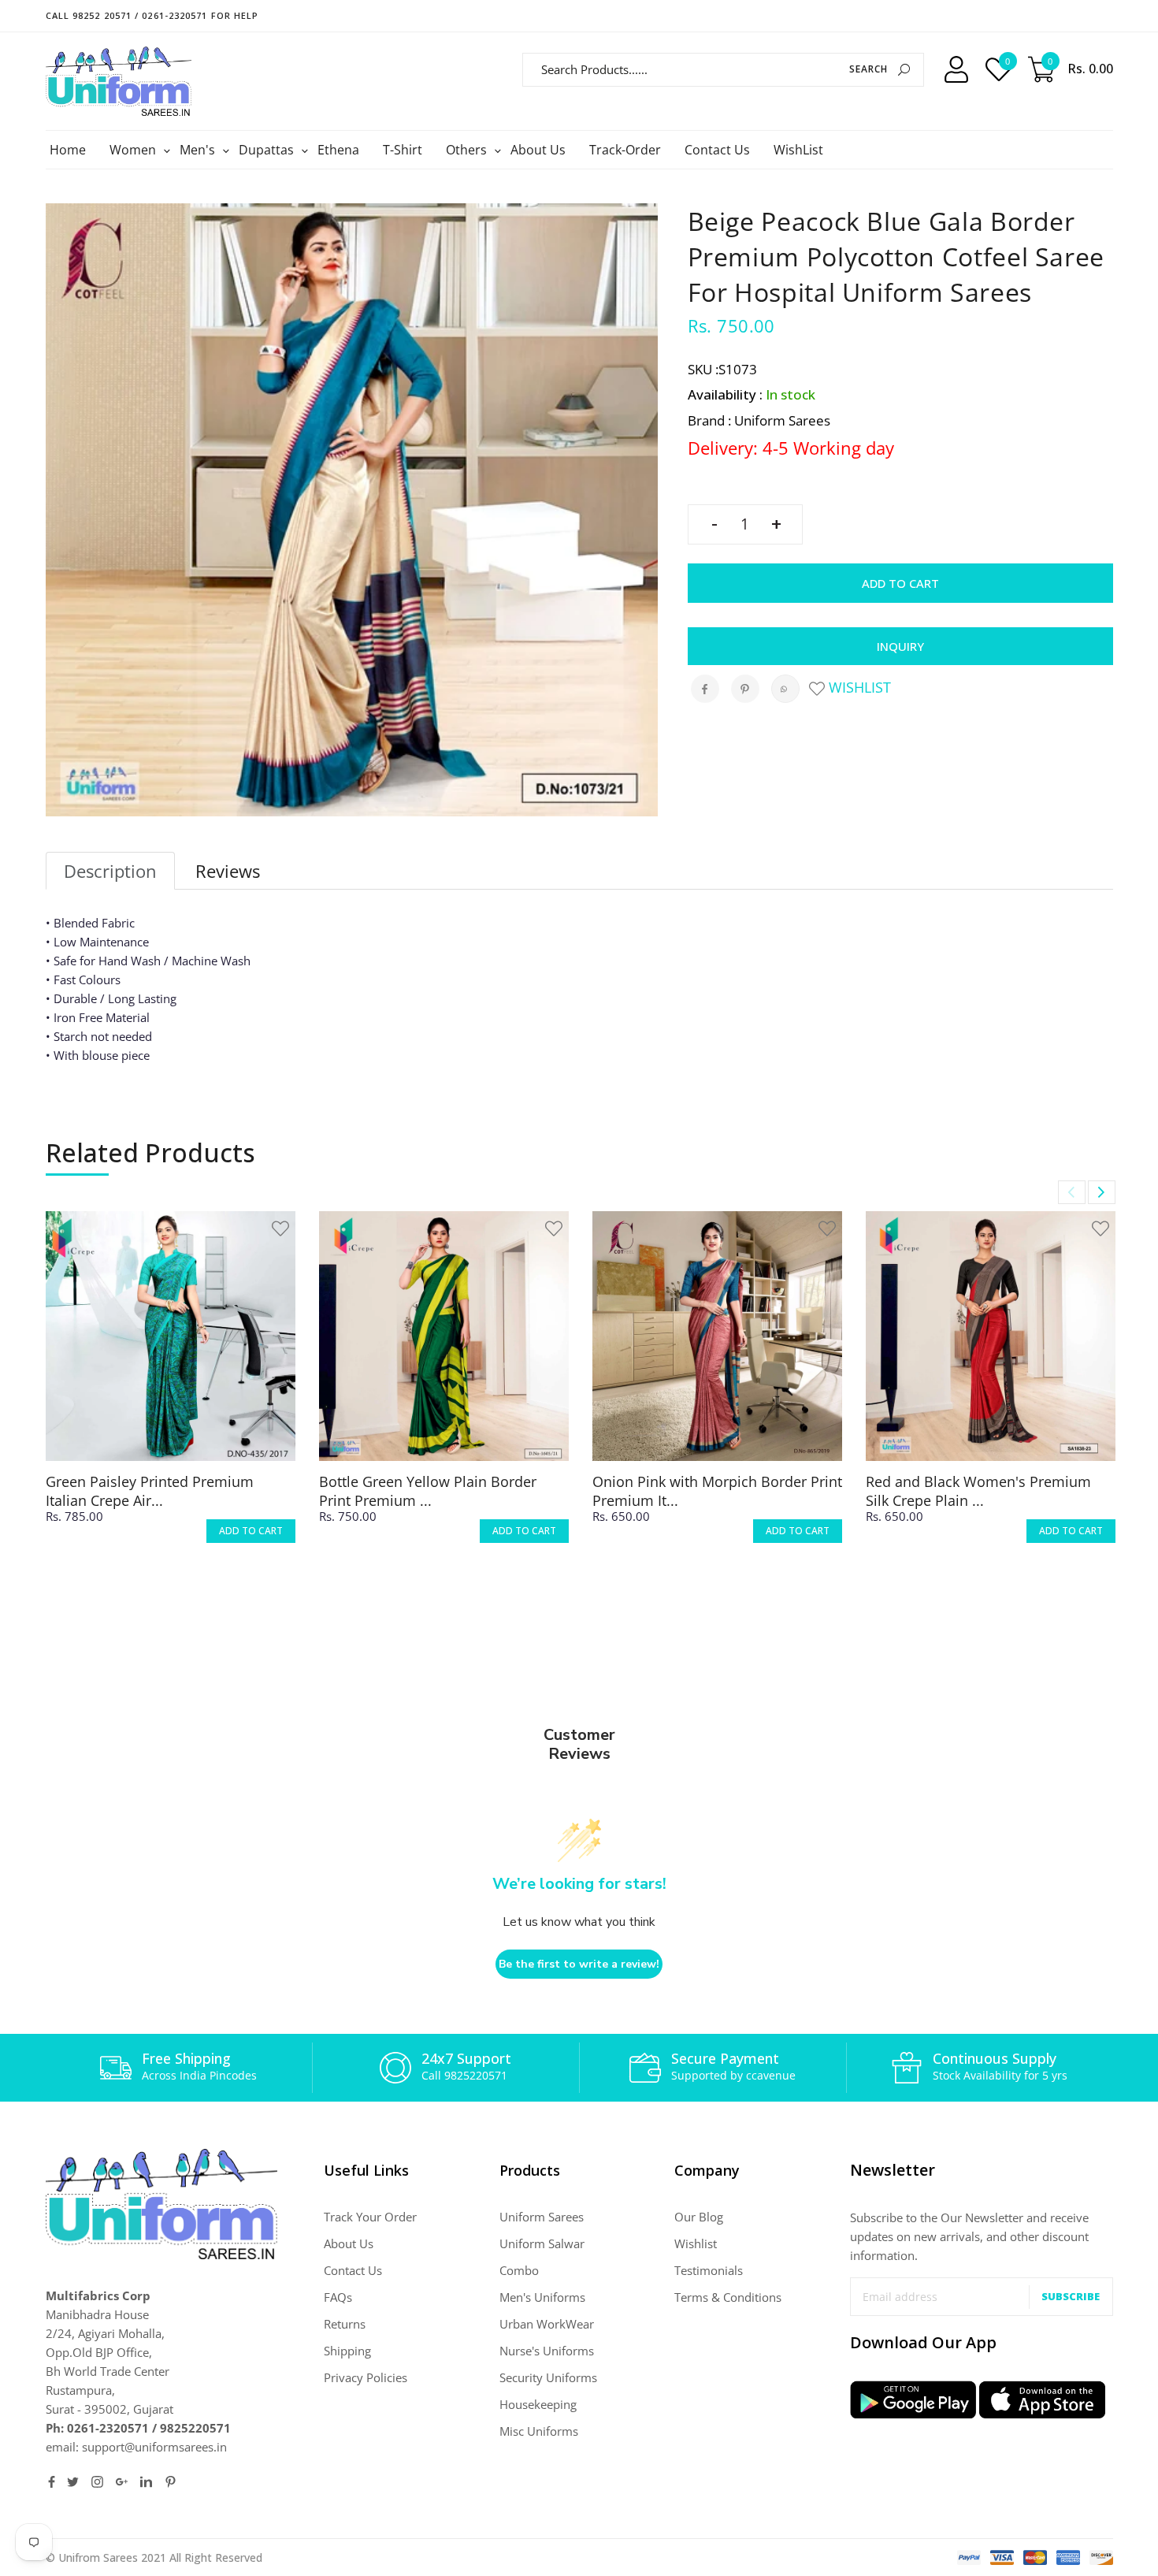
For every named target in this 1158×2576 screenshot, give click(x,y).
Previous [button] (1072, 1192)
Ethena (338, 150)
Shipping (347, 2351)
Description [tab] (110, 871)
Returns (345, 2324)
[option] (171, 1391)
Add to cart (900, 583)
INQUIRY (900, 646)
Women (135, 150)
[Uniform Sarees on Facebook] (52, 2482)
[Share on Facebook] (705, 689)
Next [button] (1102, 1192)
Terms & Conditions (728, 2297)
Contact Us (717, 150)
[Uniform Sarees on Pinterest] (171, 2482)
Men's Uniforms (542, 2297)
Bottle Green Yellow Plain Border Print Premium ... (428, 1491)
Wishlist (858, 687)
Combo (519, 2270)
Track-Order (625, 150)
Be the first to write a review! (579, 1964)
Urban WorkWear (547, 2324)
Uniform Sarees (542, 2217)
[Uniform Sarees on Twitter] (73, 2482)
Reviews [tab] (228, 871)
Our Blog (699, 2217)
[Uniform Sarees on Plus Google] (122, 2482)
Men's (199, 150)
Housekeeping (538, 2404)
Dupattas (268, 150)
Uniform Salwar (542, 2243)
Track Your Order (370, 2217)
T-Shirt (403, 150)
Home (68, 150)
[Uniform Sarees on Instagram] (97, 2482)
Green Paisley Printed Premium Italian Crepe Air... (150, 1491)
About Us (538, 150)
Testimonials (709, 2270)
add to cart (251, 1531)
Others (468, 150)
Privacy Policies (366, 2377)
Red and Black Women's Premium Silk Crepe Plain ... (978, 1491)
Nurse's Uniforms (547, 2351)
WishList (798, 150)
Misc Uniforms (539, 2431)
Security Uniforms (548, 2377)
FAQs (338, 2297)
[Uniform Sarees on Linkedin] (146, 2482)
